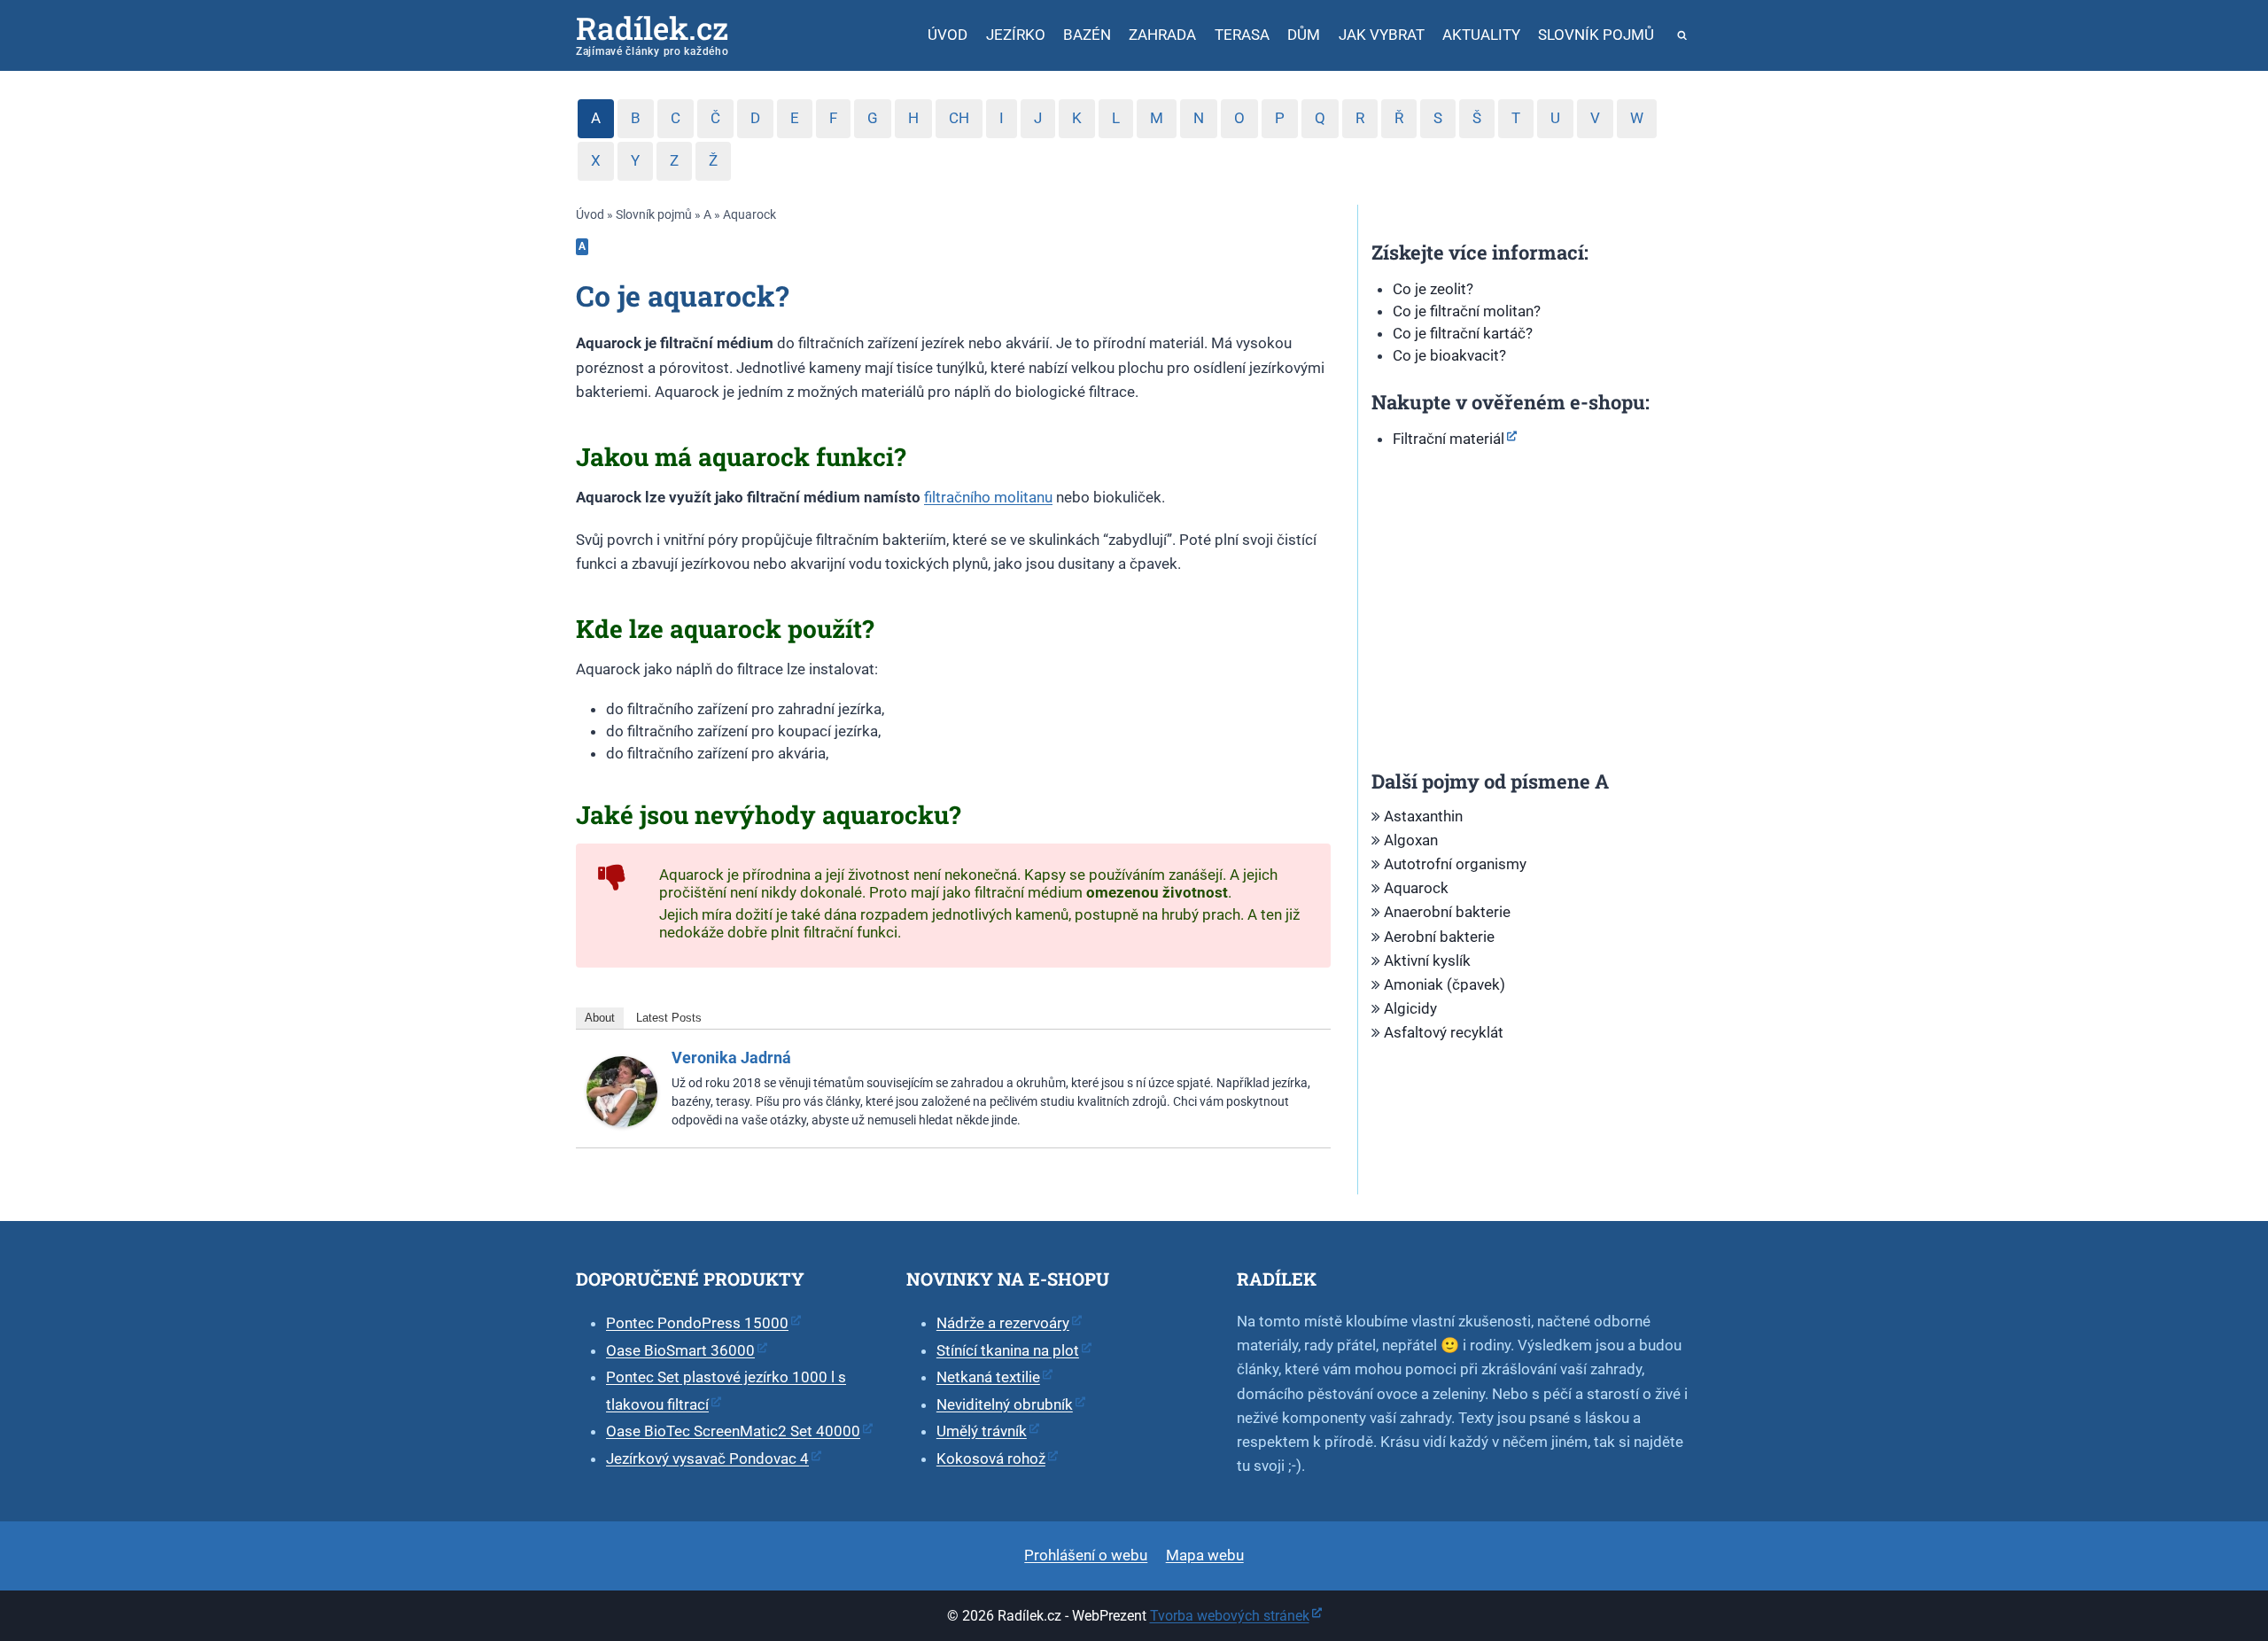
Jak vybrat (1382, 35)
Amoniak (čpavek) (1445, 984)
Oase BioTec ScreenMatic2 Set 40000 (733, 1431)
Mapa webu (1205, 1555)
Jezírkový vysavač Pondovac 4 (707, 1458)
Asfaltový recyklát (1444, 1032)
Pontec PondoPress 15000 (697, 1323)
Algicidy (1410, 1008)
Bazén (1087, 35)
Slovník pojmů (1596, 35)
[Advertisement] (1525, 618)
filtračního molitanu (988, 497)
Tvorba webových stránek (1230, 1616)
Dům (1304, 35)
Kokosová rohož (991, 1458)
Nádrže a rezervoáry (1003, 1323)
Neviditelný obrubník (1005, 1404)
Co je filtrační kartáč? (1463, 333)
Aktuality (1481, 35)
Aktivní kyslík (1427, 960)
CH (959, 118)
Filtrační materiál (1449, 439)
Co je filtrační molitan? (1467, 311)
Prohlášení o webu (1086, 1555)
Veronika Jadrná (731, 1058)
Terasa (1242, 35)
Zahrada (1162, 35)
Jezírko (1016, 35)
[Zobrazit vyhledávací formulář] (1683, 36)
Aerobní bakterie (1439, 937)
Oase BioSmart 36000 (680, 1350)
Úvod (948, 35)
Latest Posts (669, 1018)
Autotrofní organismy (1455, 864)
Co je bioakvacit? (1449, 355)
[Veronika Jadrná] (622, 1092)
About (600, 1018)
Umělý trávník (982, 1431)
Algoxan (1411, 840)
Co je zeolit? (1433, 289)
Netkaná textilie (988, 1377)
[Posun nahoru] (2225, 1527)
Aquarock (1416, 888)
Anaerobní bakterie (1447, 912)
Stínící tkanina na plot (1008, 1350)
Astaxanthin (1423, 816)
